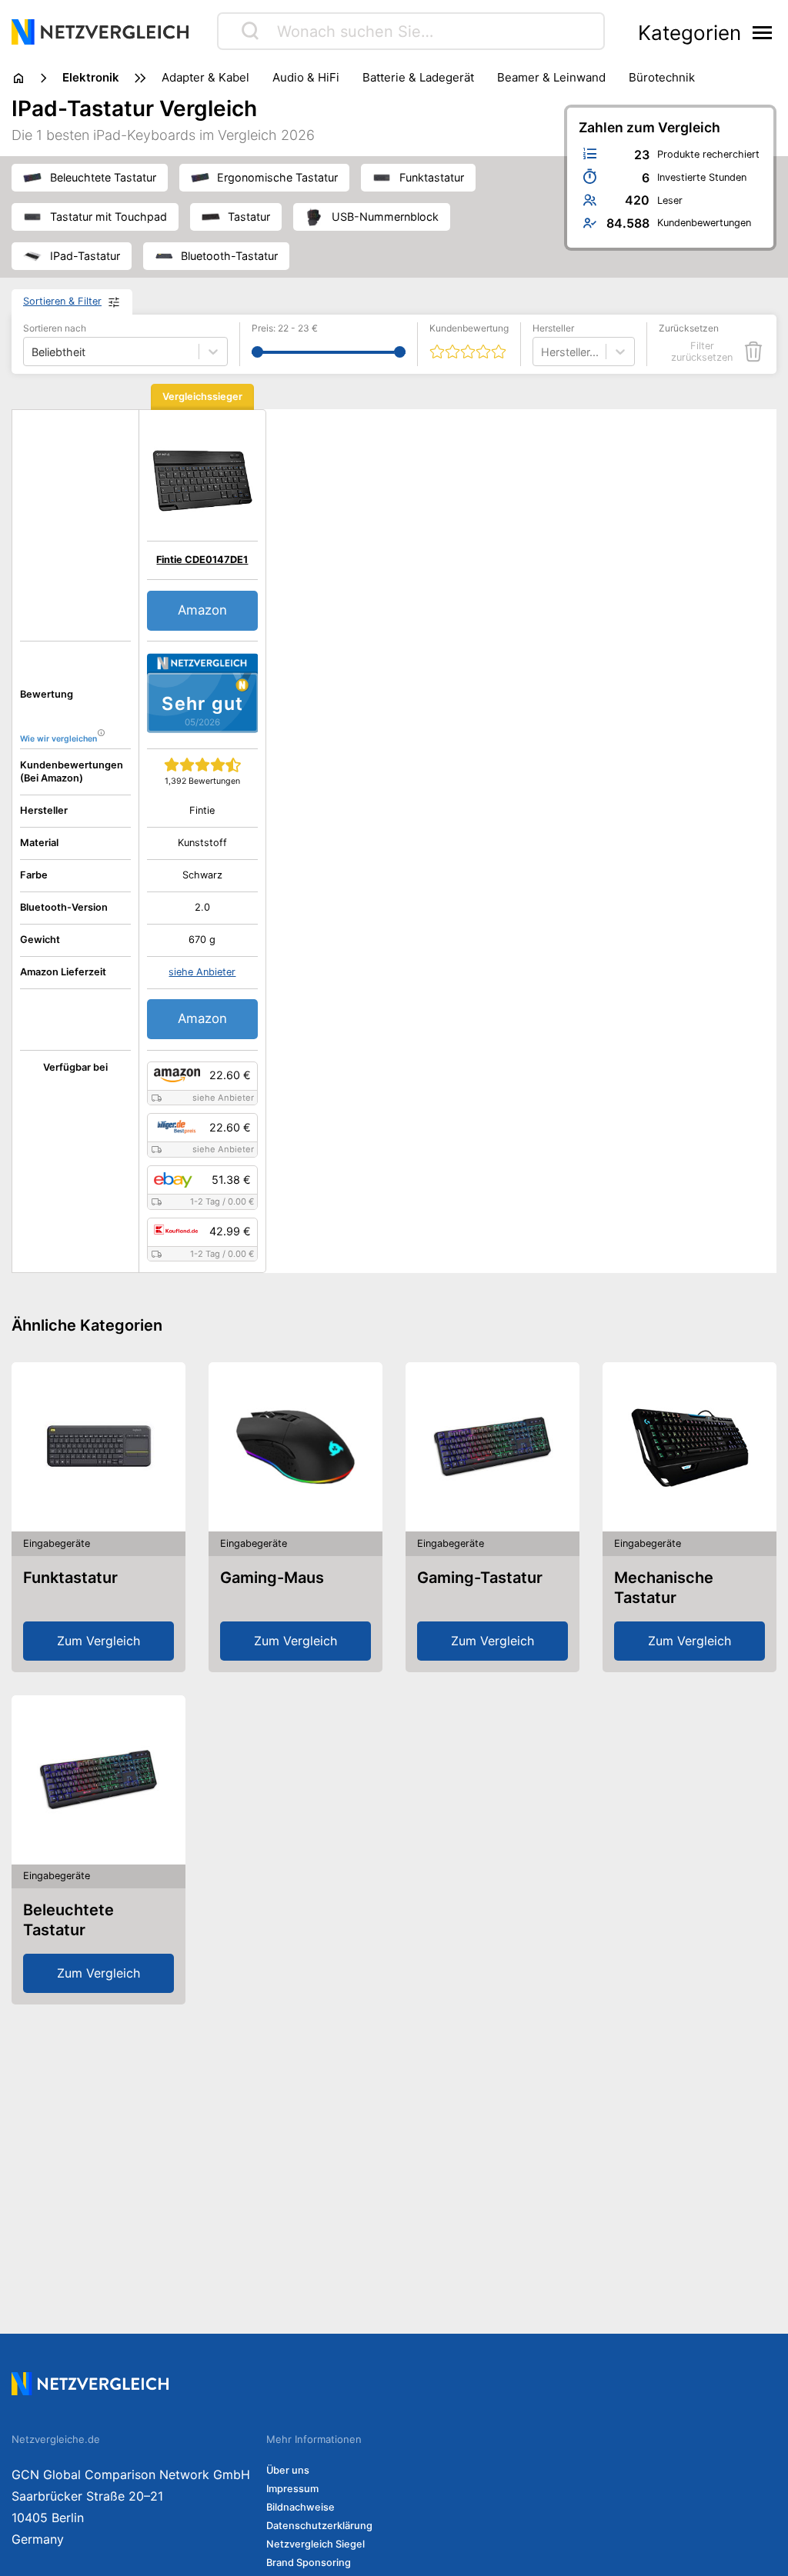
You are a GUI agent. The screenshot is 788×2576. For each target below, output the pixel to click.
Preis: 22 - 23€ (285, 328)
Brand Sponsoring (309, 2563)
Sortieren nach (55, 328)
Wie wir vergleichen (58, 739)
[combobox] (543, 352)
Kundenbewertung (469, 328)
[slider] (257, 352)
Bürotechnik (662, 77)
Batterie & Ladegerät (418, 77)
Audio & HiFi (306, 77)
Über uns (288, 2470)
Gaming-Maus (272, 1578)
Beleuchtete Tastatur (68, 1920)
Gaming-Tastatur (480, 1578)
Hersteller (553, 328)
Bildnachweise (301, 2507)
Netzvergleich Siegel (316, 2544)
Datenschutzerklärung (319, 2526)
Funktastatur (70, 1578)
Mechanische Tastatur (664, 1588)
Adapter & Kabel (205, 77)
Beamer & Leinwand (551, 77)
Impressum (292, 2489)
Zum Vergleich (98, 1641)
